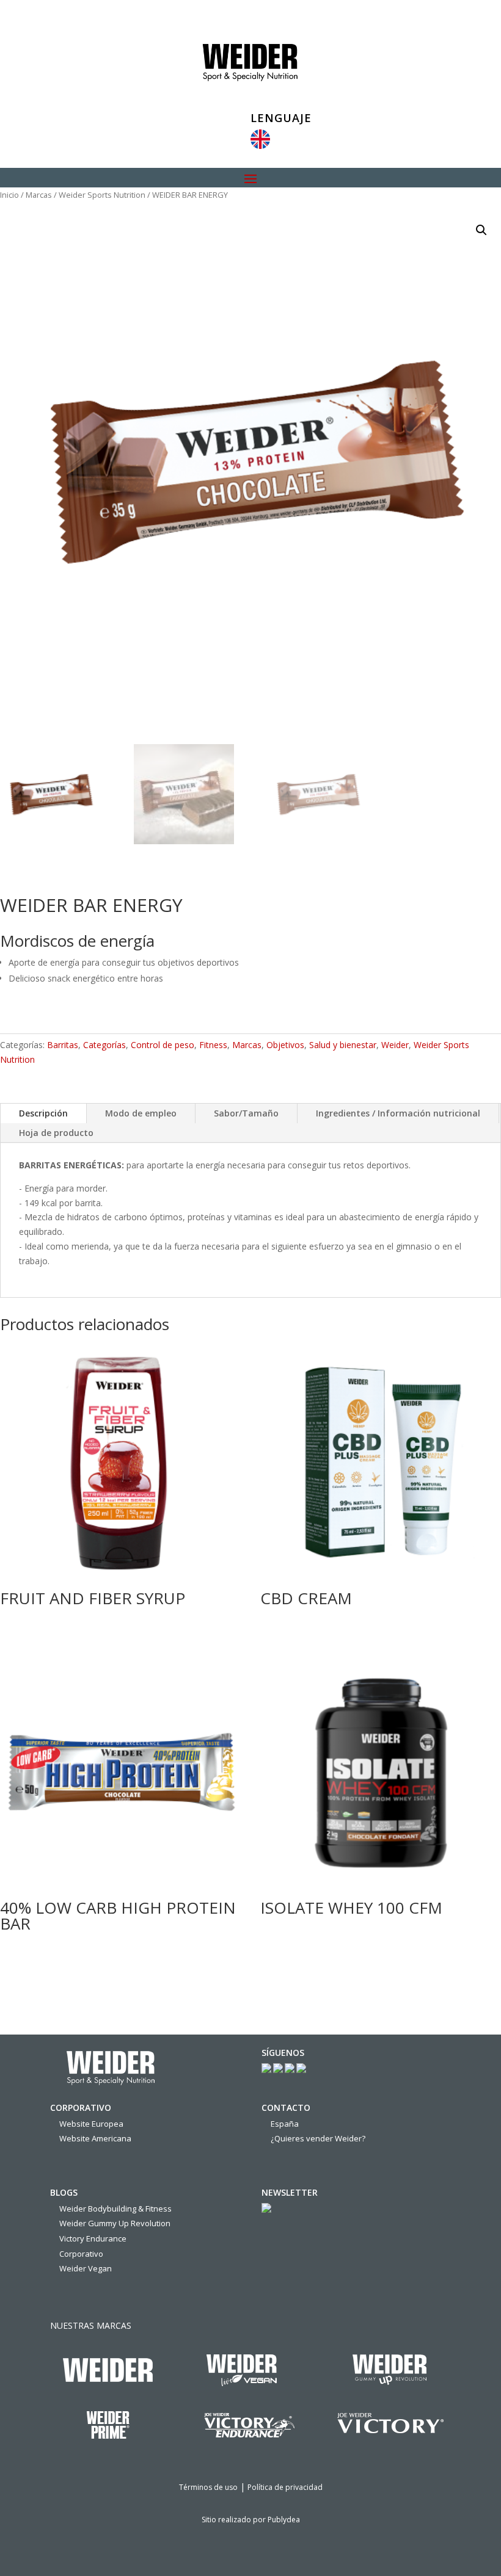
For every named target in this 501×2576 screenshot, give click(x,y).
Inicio (9, 195)
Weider (395, 1045)
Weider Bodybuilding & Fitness (115, 2209)
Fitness (213, 1045)
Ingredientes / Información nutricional (398, 1113)
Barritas (63, 1045)
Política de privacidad (285, 2487)
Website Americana (95, 2138)
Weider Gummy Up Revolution (115, 2223)
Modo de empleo (141, 1113)
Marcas (39, 195)
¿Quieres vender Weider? (318, 2138)
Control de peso (163, 1045)
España (285, 2124)
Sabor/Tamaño (246, 1113)
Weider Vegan (86, 2268)
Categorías (104, 1045)
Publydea (284, 2520)
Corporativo (81, 2254)
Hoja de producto (56, 1133)
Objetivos (285, 1045)
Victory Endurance (93, 2238)
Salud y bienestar (343, 1045)
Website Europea (91, 2124)
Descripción (43, 1113)
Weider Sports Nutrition (102, 195)
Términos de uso (208, 2487)
